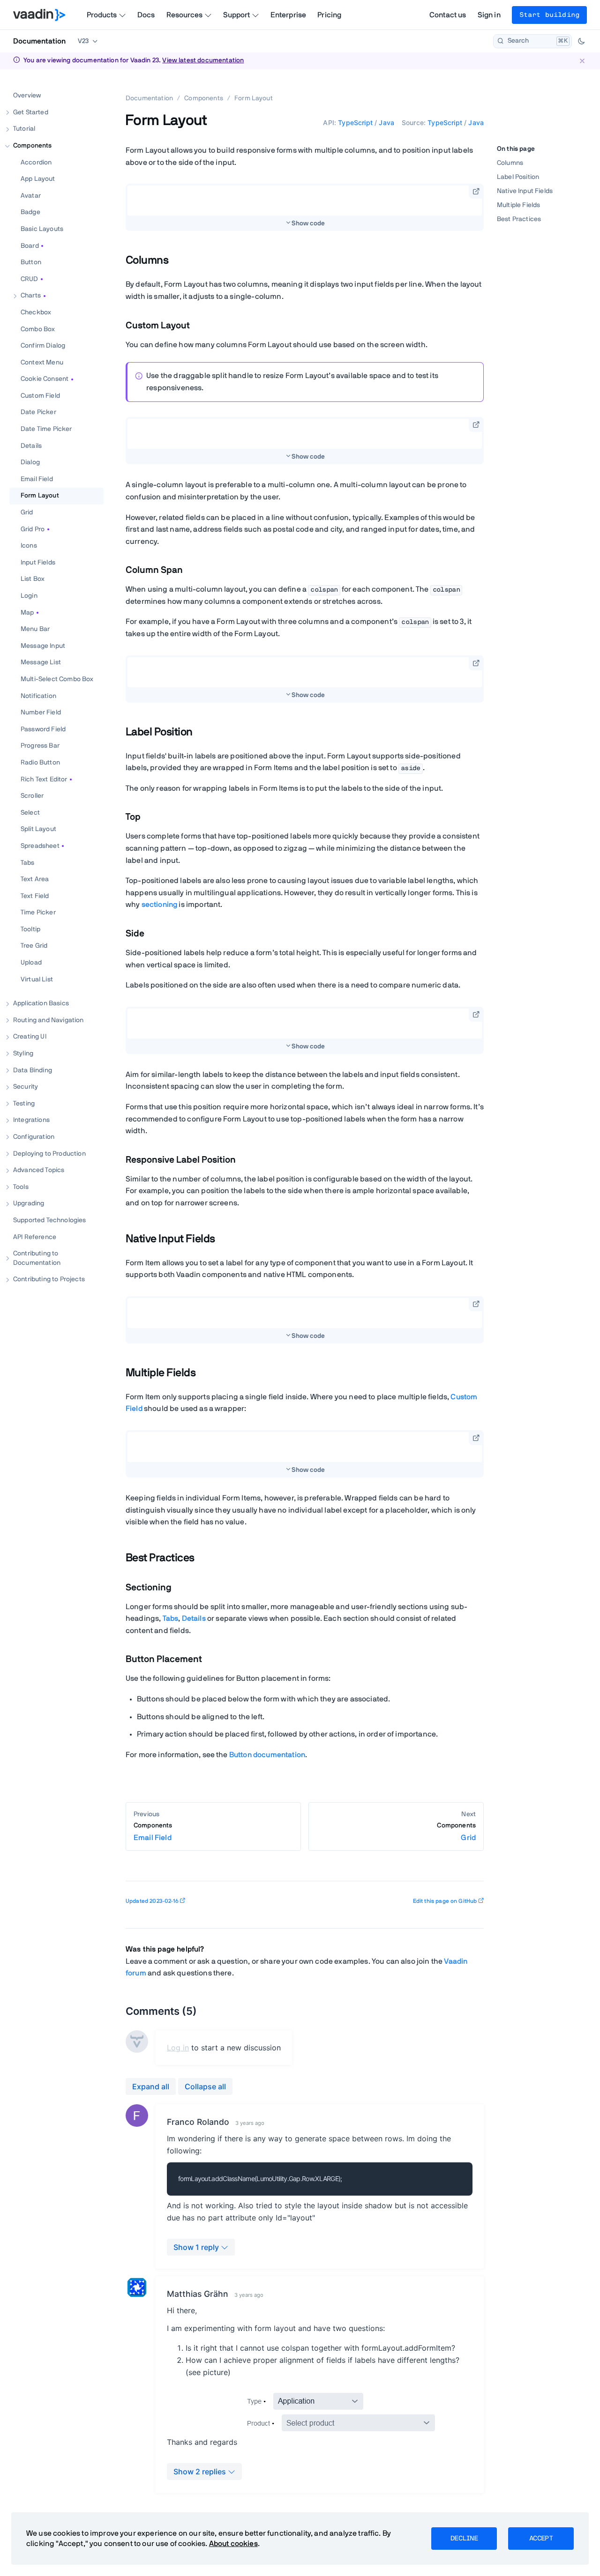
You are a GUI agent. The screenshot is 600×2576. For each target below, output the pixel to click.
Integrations (31, 1120)
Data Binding (33, 1070)
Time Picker (38, 913)
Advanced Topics (39, 1170)
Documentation (39, 41)
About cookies (233, 2544)
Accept (541, 2539)
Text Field (35, 896)
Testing (24, 1103)
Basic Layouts (42, 229)
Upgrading (29, 1203)
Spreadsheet (40, 846)
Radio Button (40, 763)
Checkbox (36, 312)
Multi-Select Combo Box (57, 679)
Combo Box (38, 329)
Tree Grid (34, 946)
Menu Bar (35, 629)
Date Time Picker (46, 429)
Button (31, 262)
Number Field (41, 713)
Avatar (31, 195)
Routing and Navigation (49, 1020)
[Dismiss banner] (582, 61)
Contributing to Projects (49, 1279)
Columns (510, 163)
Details (31, 445)
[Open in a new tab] (476, 191)
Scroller (32, 796)
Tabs (28, 862)
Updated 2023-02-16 (152, 1901)
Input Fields (38, 562)
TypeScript (355, 122)
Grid (27, 512)
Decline (464, 2539)
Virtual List (37, 979)
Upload (31, 963)
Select (30, 812)
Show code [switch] (308, 223)
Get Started (31, 112)
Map (27, 612)
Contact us (448, 15)
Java (386, 122)
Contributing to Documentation (37, 1258)
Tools (21, 1187)
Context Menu (42, 362)
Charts (31, 296)
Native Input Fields (525, 191)
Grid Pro (33, 529)
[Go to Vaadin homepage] (39, 15)
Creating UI (30, 1037)
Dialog (30, 462)
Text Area (35, 879)
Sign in (489, 15)
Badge (30, 212)
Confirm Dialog (43, 346)
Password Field (43, 729)
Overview (27, 96)
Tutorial (24, 129)
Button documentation (267, 1755)
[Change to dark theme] (581, 41)
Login (29, 596)
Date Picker (38, 412)
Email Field (37, 479)
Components (33, 146)
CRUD (30, 279)
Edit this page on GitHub (445, 1901)
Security (26, 1087)
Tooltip (30, 929)
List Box (33, 579)
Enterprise (289, 15)
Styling (23, 1054)
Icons (29, 546)
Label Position (518, 177)
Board (30, 245)
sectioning (160, 905)
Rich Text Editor (44, 779)
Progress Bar (40, 746)
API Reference (35, 1237)
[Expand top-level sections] (90, 86)
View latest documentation (203, 60)
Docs (146, 15)
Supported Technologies (50, 1220)
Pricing (329, 15)
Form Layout (40, 496)
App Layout (38, 179)
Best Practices (519, 220)
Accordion (36, 162)
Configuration (34, 1137)
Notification (38, 696)
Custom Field (40, 395)
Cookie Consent (45, 379)
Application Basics (41, 1003)
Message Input (43, 646)
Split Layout (38, 829)
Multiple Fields (518, 206)
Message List (41, 662)
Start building (549, 15)
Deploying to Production (49, 1153)
